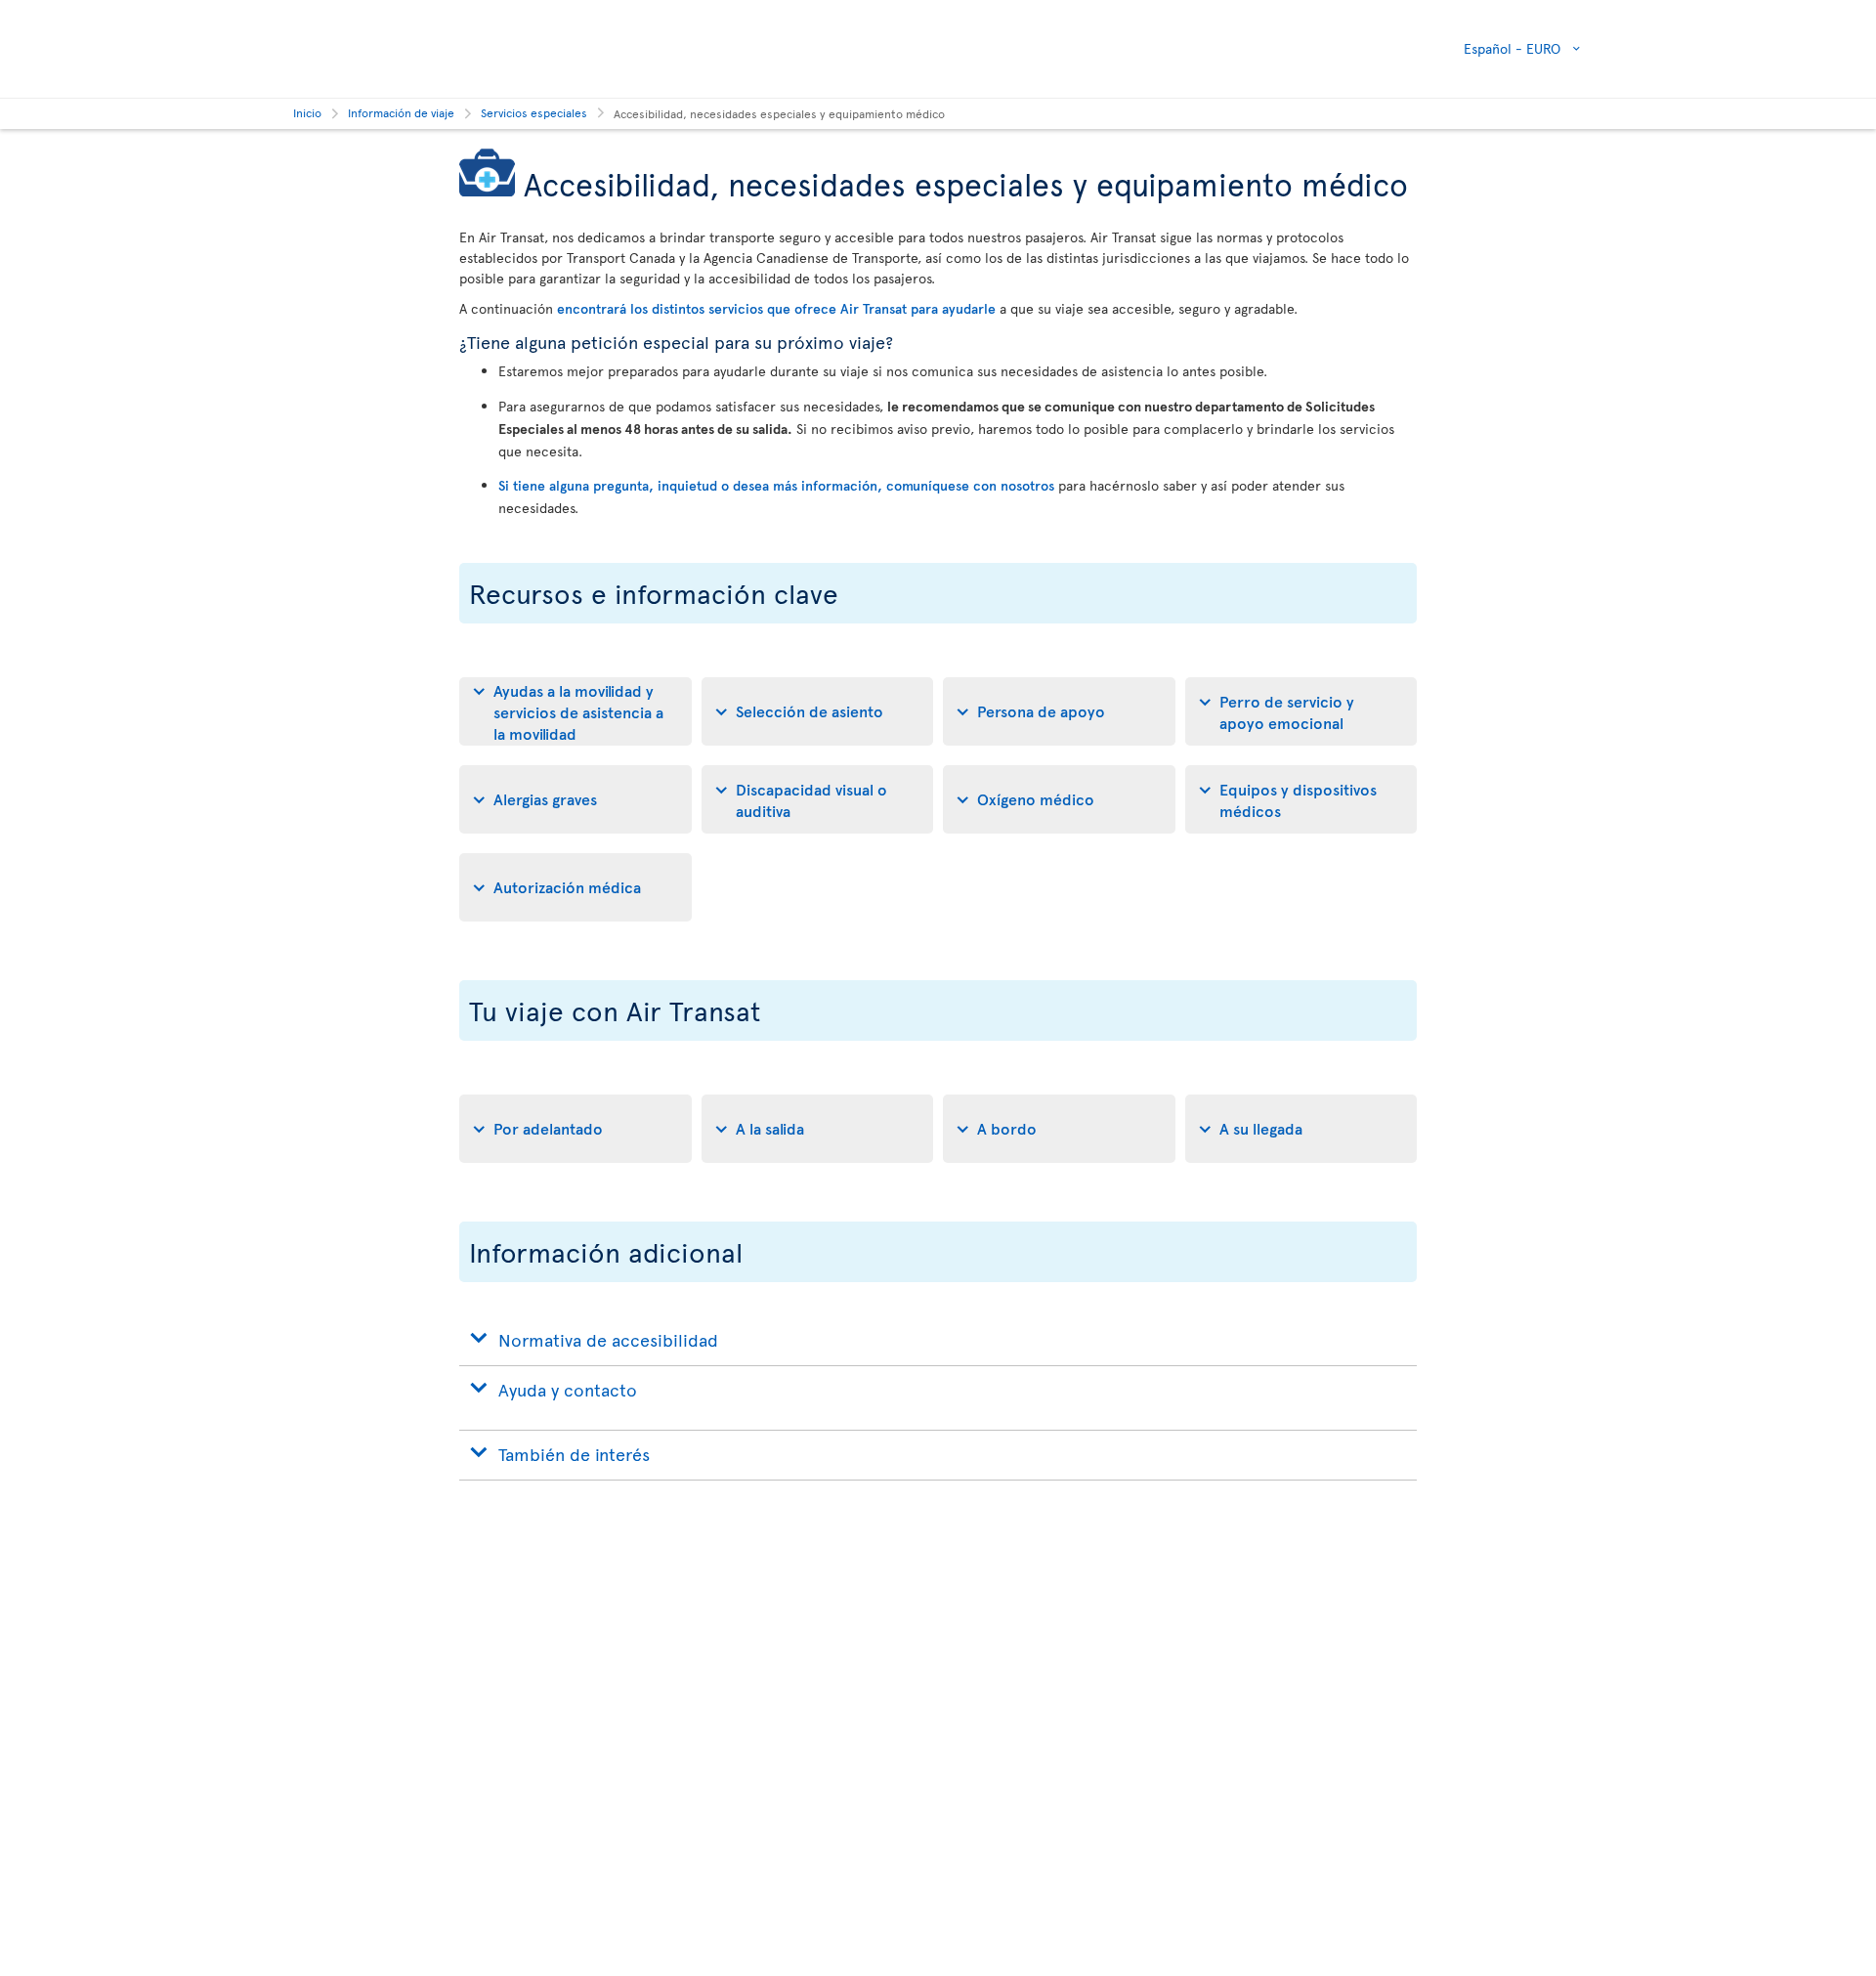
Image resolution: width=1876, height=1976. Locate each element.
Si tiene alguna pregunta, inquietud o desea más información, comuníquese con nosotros (776, 485)
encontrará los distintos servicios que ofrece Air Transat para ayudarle (776, 308)
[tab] (576, 711)
